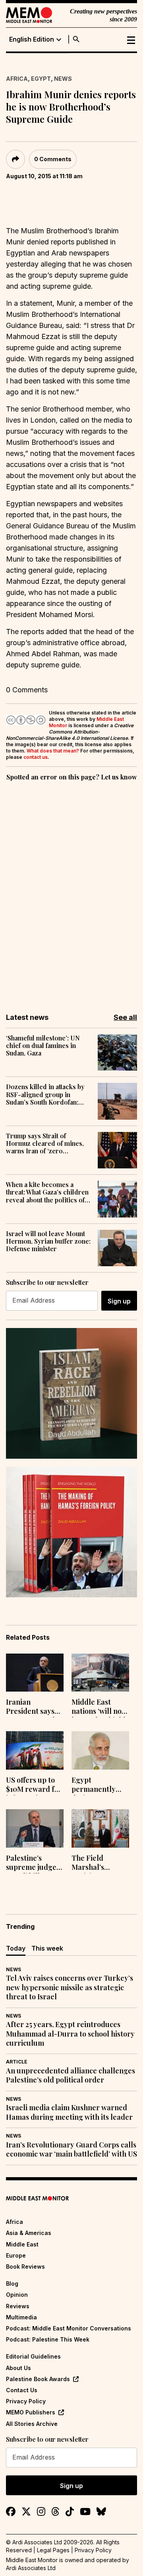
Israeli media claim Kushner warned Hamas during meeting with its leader (69, 2112)
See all (125, 1017)
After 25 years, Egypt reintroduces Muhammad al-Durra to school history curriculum (70, 2034)
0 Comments (53, 159)
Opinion (17, 2295)
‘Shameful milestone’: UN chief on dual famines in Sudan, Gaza (43, 1046)
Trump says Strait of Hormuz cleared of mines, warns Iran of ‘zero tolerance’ (45, 1143)
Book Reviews (25, 2266)
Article (17, 2062)
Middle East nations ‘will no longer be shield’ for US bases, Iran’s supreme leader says (99, 1707)
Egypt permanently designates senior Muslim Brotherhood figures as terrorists (95, 1785)
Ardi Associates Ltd (31, 2568)
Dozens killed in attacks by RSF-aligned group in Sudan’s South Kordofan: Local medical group (45, 1094)
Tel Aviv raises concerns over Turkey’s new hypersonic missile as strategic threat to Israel (70, 1987)
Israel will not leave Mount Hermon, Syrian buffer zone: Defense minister (48, 1241)
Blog (12, 2284)
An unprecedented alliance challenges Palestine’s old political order (71, 2075)
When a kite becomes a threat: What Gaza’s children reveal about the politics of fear (47, 1192)
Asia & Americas (29, 2233)
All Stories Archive (32, 2424)
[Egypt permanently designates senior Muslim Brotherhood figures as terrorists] (100, 1750)
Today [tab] (16, 1948)
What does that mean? (53, 751)
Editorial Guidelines (33, 2356)
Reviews (18, 2306)
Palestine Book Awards (38, 2379)
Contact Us (22, 2390)
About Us (18, 2368)
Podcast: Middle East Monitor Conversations (69, 2328)
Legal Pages (53, 2550)
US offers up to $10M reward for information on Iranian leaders (34, 1785)
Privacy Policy (26, 2401)
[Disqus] (71, 892)
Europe (16, 2255)
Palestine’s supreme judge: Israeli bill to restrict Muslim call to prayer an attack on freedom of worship (34, 1863)
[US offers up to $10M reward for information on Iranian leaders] (35, 1750)
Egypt (41, 79)
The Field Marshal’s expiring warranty (88, 1863)
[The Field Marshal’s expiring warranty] (100, 1828)
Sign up (119, 1301)
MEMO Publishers (31, 2412)
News (63, 79)
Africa (17, 79)
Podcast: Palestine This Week (48, 2339)
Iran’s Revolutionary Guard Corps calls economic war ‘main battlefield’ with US (71, 2149)
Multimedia (21, 2317)
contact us (36, 757)
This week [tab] (47, 1948)
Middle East (22, 2244)
